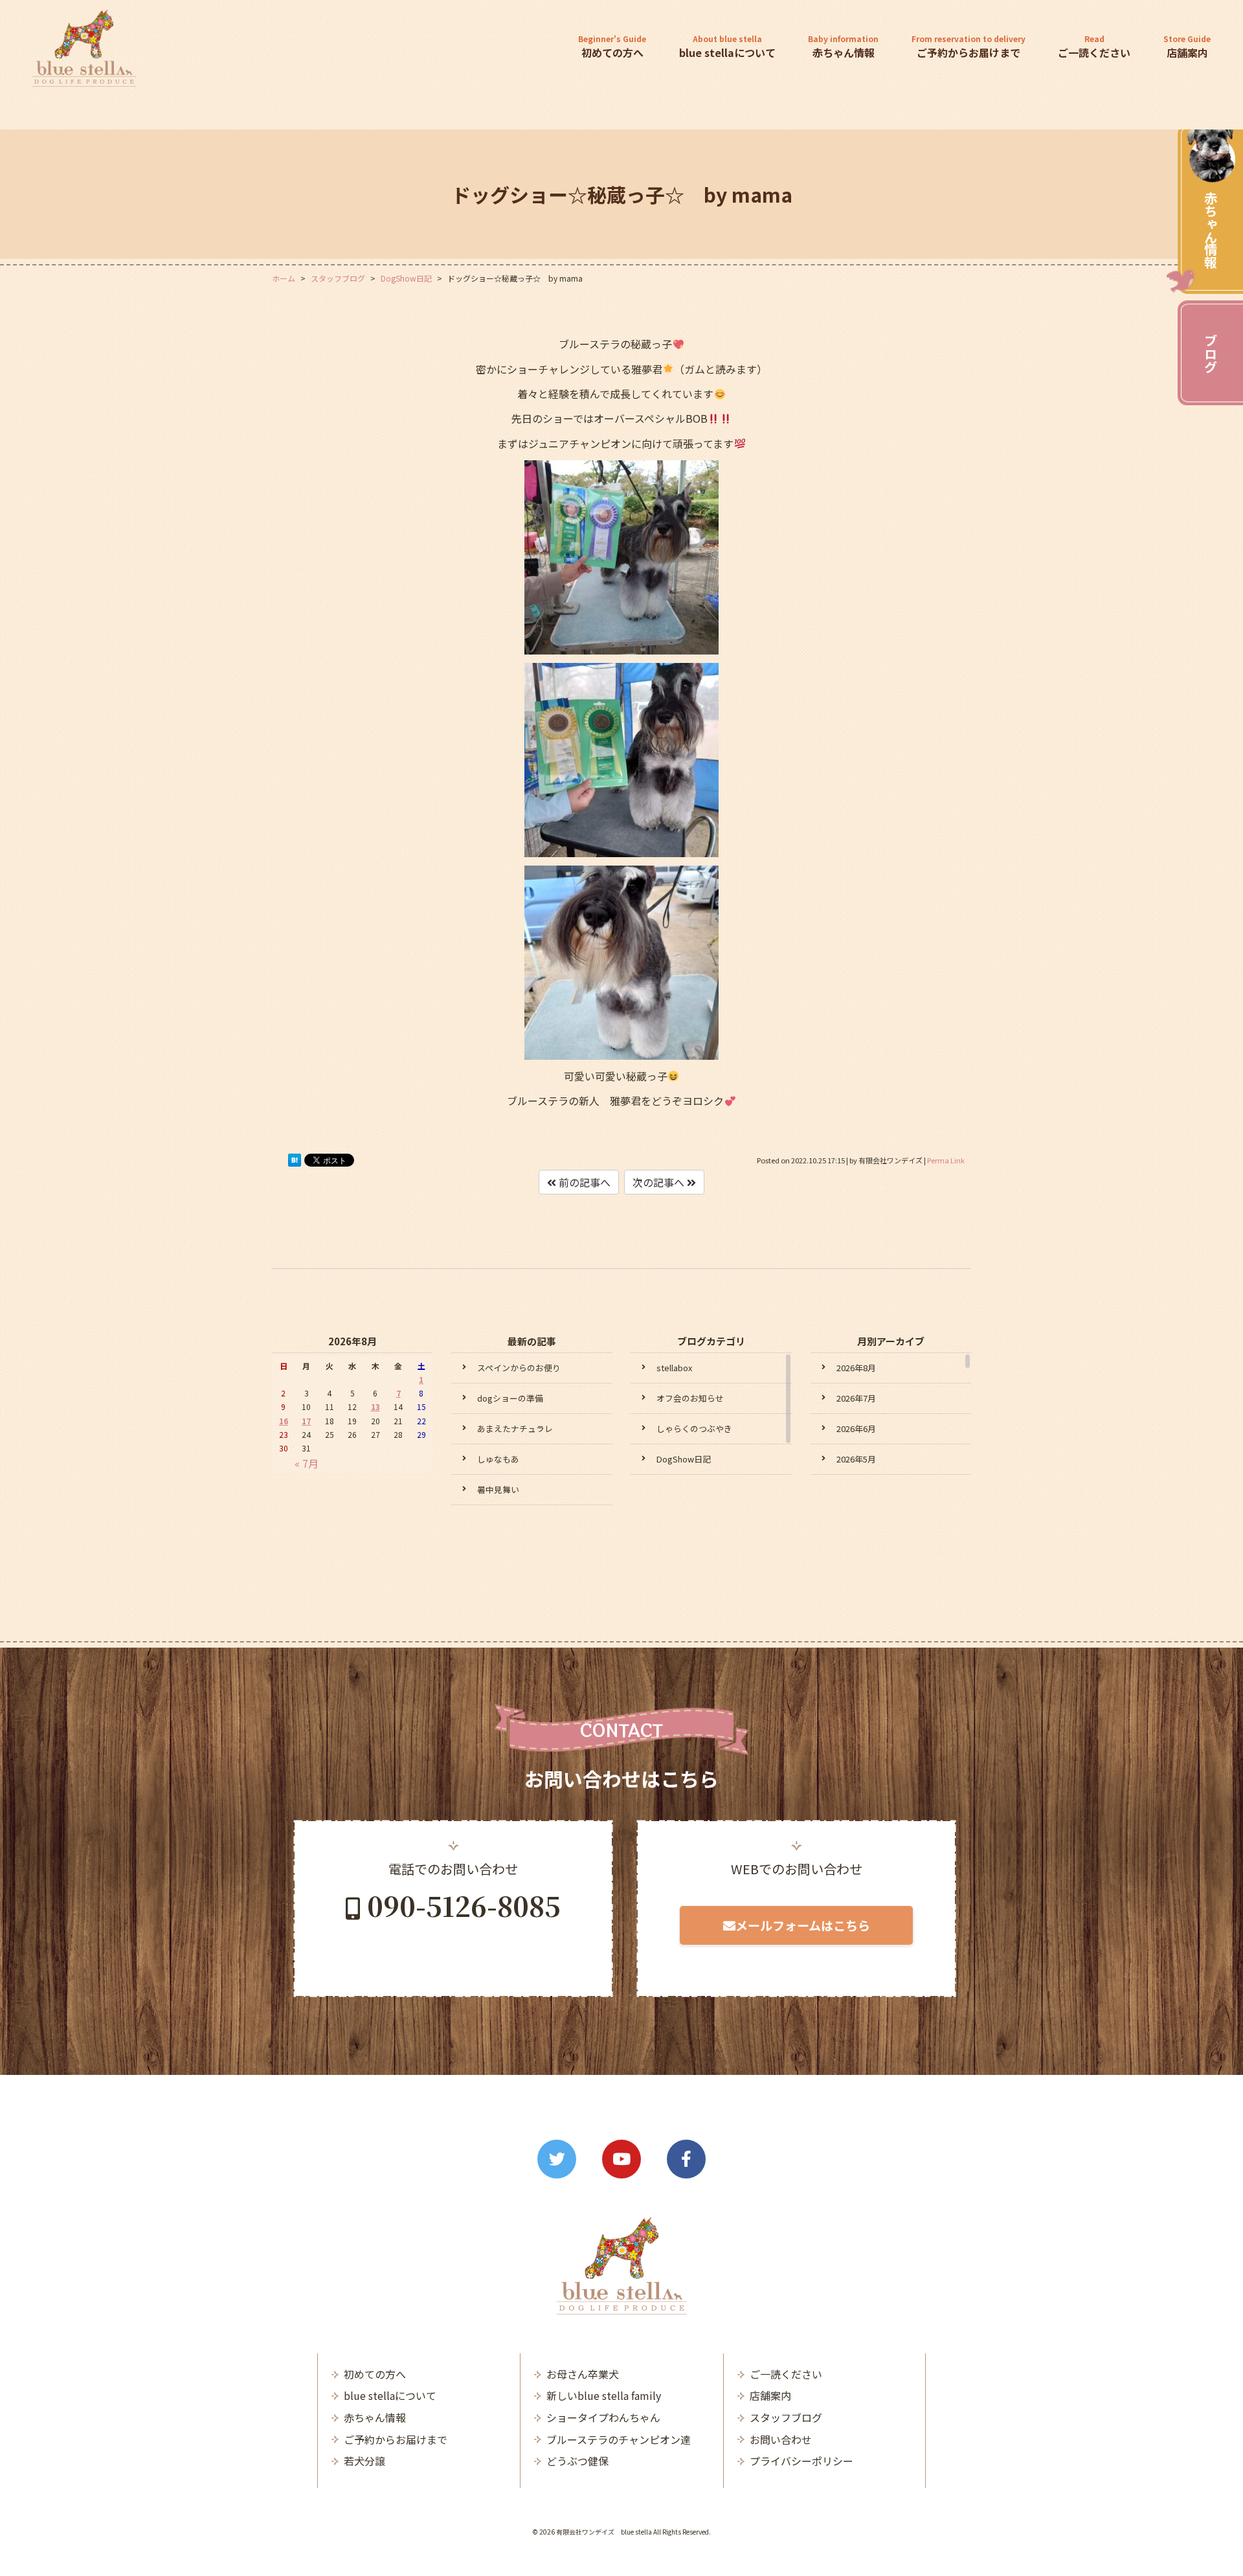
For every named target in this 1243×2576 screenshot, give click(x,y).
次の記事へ (660, 1182)
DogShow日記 (684, 1459)
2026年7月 (856, 1398)
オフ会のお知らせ (690, 1398)
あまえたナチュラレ (515, 1428)
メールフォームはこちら (803, 1925)
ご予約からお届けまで (969, 47)
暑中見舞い (498, 1489)
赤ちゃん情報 (1210, 230)
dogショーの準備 (510, 1398)
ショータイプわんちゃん (603, 2417)
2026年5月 (856, 1459)
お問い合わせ (781, 2439)
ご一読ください (1094, 47)
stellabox (674, 1368)
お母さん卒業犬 (583, 2374)
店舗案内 (1187, 47)
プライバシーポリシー (801, 2461)
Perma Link (946, 1160)
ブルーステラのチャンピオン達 (619, 2439)
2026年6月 (856, 1428)
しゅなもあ (498, 1459)
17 (306, 1421)
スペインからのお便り (519, 1368)
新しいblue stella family (604, 2395)
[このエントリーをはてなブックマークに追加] (295, 1163)
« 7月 (307, 1463)
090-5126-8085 (464, 1905)
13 (375, 1406)
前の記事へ (583, 1182)
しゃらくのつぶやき (694, 1428)
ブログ (1210, 353)
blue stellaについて (727, 47)
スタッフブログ (786, 2417)
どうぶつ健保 (577, 2461)
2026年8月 (856, 1368)
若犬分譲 (364, 2461)
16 (284, 1421)
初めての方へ (612, 47)
